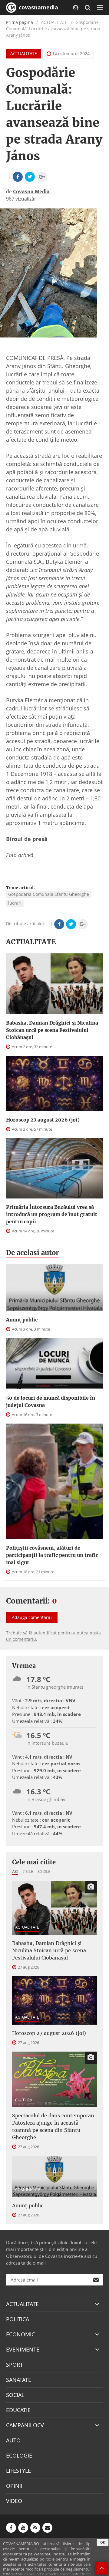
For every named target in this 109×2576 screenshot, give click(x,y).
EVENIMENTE (23, 2349)
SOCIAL (15, 2395)
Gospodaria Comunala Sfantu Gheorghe (49, 894)
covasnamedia (38, 7)
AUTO (13, 2440)
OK (103, 2542)
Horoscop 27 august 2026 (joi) (43, 1120)
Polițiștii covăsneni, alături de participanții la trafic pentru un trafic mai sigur (52, 1555)
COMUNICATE (28, 2189)
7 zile (28, 1871)
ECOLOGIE (19, 2455)
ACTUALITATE (24, 53)
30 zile (44, 1871)
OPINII (14, 2486)
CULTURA (24, 2100)
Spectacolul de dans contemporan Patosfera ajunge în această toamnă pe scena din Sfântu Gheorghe (53, 2126)
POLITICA (18, 2319)
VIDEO (14, 2501)
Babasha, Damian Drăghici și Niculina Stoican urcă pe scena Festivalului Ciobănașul (52, 1030)
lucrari (15, 903)
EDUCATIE (18, 2410)
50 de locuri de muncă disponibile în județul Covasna (51, 1401)
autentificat (45, 1633)
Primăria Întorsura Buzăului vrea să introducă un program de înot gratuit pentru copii (52, 1214)
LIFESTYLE (18, 2471)
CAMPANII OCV (25, 2425)
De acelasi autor (33, 1253)
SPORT (15, 2365)
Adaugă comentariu (32, 1617)
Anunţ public (22, 1320)
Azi (15, 1871)
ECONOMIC (20, 2334)
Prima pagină (20, 22)
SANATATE (19, 2380)
